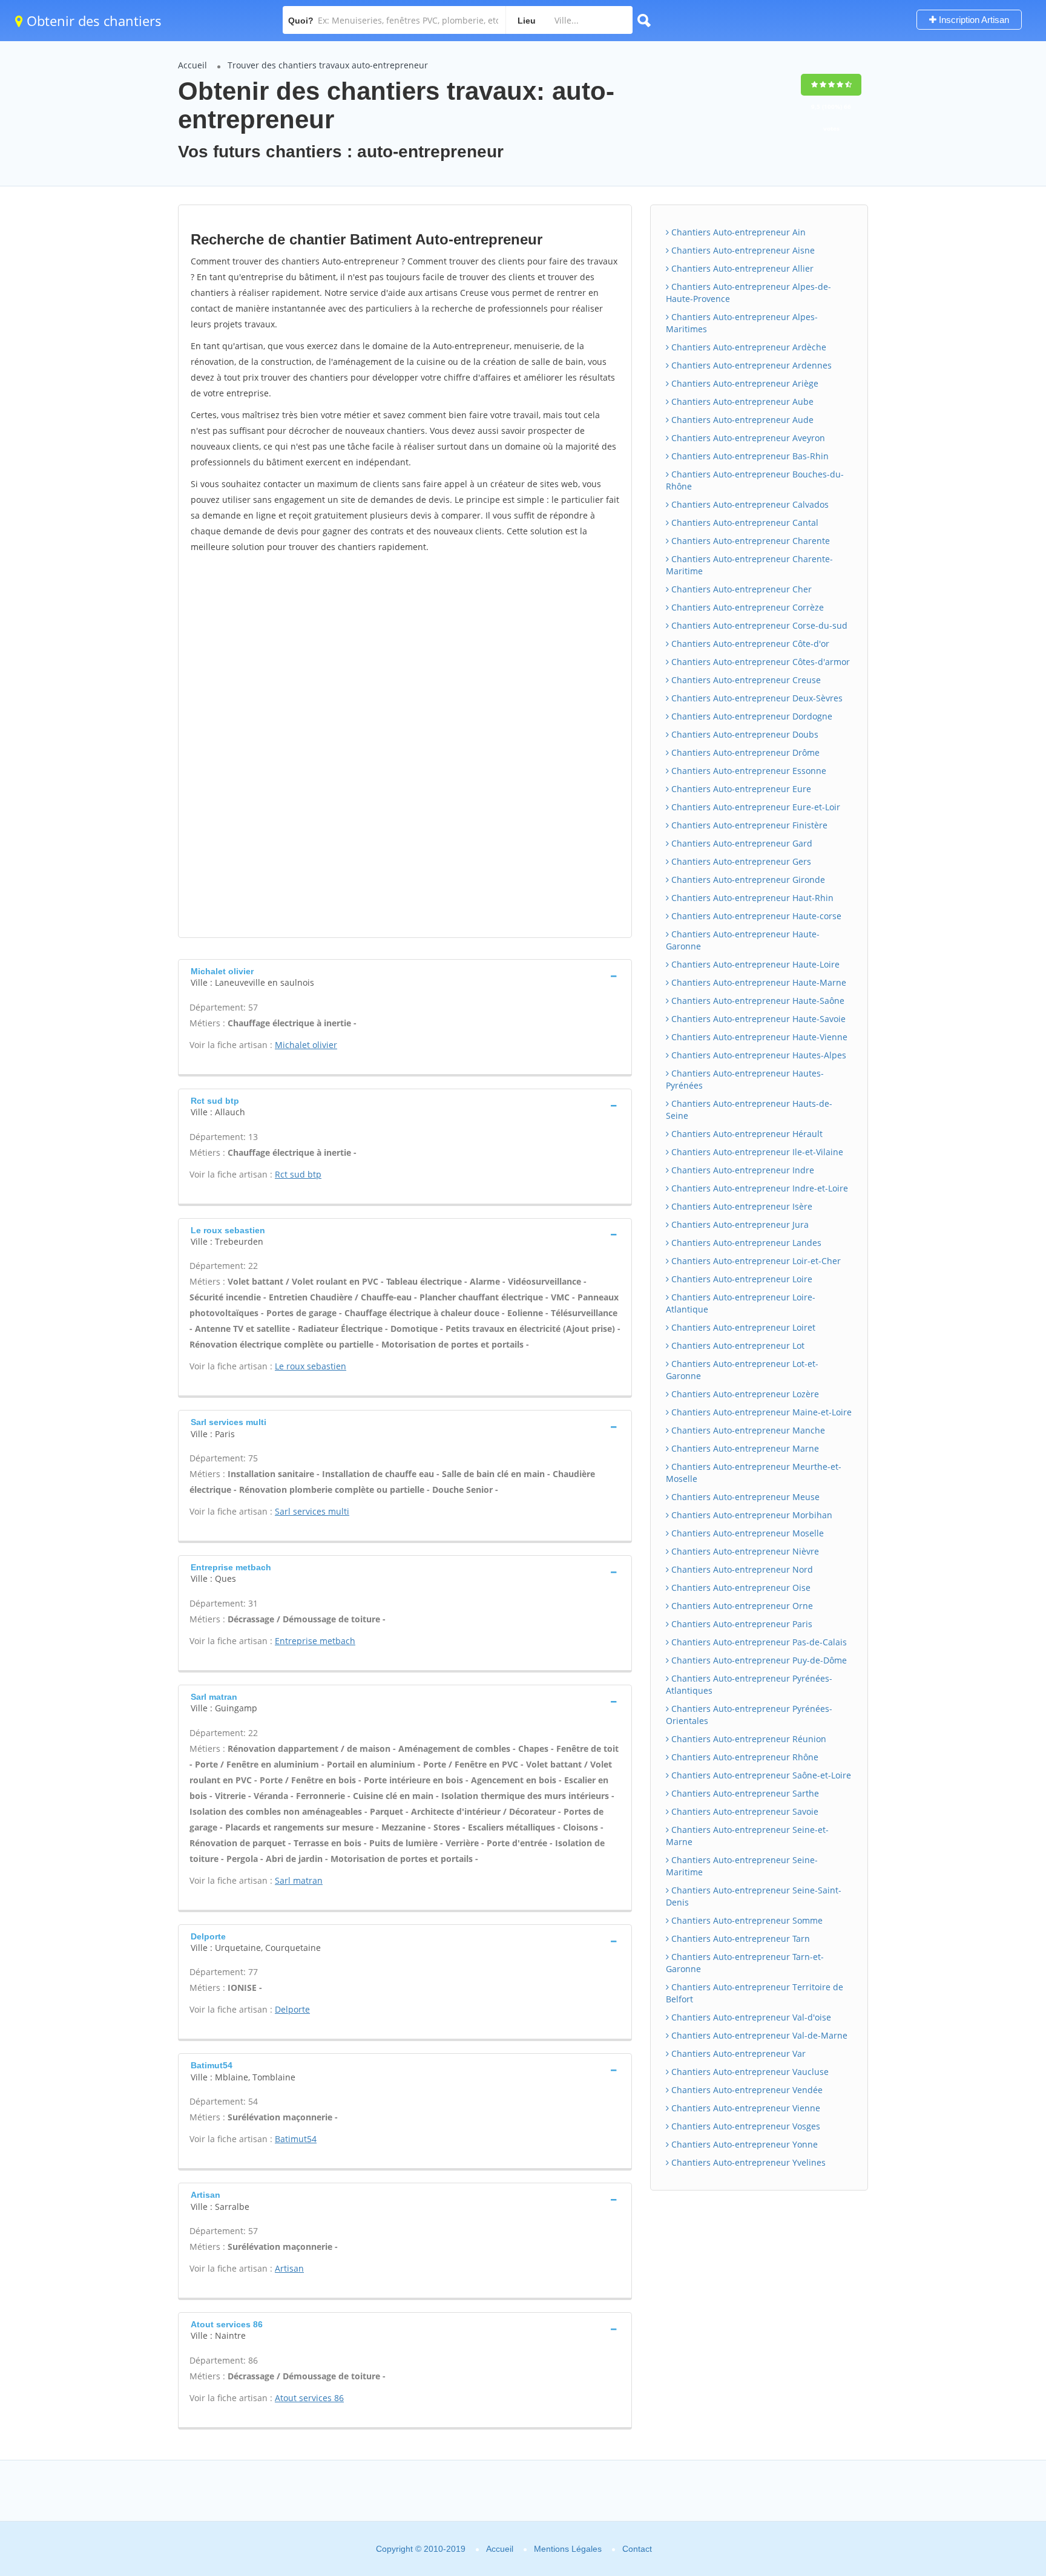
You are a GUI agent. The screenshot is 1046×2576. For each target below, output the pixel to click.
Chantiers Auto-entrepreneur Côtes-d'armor (759, 662)
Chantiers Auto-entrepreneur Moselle (746, 1533)
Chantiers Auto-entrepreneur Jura (739, 1224)
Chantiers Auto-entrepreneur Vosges (745, 2126)
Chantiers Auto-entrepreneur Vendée (746, 2090)
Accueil (192, 65)
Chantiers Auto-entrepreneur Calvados (749, 504)
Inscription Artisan (973, 20)
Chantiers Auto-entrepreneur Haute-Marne (758, 982)
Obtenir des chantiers (92, 21)
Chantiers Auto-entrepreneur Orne (741, 1606)
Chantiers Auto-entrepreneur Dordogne (751, 716)
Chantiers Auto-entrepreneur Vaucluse (749, 2072)
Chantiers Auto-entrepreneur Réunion (748, 1739)
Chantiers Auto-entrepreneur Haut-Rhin (751, 898)
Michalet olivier (306, 1045)
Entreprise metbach (315, 1641)
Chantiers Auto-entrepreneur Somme (746, 1920)
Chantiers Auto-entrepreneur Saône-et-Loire (760, 1775)
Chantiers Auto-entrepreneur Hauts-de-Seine (749, 1109)
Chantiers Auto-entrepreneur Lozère (744, 1394)
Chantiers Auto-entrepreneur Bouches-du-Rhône (755, 480)
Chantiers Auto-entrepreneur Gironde (747, 880)
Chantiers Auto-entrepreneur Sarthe (744, 1793)
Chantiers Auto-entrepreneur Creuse (745, 680)
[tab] (405, 976)
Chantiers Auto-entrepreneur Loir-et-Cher (755, 1261)
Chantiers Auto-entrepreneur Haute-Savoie (757, 1019)
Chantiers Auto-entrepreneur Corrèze (746, 607)
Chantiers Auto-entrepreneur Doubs (744, 734)
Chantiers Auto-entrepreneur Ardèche (748, 347)
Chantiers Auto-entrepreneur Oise (740, 1588)
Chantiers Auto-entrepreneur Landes (745, 1243)
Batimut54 (296, 2139)
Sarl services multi (312, 1511)
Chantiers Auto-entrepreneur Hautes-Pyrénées (745, 1079)
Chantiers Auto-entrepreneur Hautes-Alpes (758, 1055)
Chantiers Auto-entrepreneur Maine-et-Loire (760, 1412)
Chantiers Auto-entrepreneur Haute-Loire (754, 964)
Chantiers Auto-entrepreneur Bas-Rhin (749, 456)
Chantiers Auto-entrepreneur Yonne (743, 2144)
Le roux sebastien (311, 1366)
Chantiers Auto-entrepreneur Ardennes (750, 365)
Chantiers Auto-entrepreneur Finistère (748, 825)
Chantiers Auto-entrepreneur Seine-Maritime (742, 1866)
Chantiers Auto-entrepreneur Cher (740, 589)
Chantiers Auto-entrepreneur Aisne (742, 250)
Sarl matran (299, 1880)
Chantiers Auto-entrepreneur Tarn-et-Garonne (745, 1963)
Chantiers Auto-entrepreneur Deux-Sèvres (756, 698)
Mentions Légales (568, 2549)
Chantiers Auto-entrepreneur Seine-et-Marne (747, 1836)
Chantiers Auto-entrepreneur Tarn (739, 1939)
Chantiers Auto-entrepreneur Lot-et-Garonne (742, 1370)
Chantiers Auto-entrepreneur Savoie (744, 1811)
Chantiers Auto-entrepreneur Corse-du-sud (758, 625)
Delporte (292, 2009)
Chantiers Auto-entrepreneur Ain (737, 232)
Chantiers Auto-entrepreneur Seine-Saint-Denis (754, 1896)
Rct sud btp (298, 1174)
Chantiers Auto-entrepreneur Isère (741, 1206)
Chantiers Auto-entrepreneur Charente (749, 541)
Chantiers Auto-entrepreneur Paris (741, 1624)
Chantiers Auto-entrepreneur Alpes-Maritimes (742, 323)
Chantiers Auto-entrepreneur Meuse (744, 1497)
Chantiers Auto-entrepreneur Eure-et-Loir (755, 807)
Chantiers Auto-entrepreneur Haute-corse (755, 916)
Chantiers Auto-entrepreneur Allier (741, 268)
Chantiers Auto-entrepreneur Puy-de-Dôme (758, 1660)
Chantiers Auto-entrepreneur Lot (737, 1345)
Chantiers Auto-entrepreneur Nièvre (744, 1551)
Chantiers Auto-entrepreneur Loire (741, 1279)
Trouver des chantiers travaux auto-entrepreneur (328, 65)
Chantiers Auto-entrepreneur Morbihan (751, 1515)
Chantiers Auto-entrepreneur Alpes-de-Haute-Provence (748, 293)
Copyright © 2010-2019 (421, 2549)
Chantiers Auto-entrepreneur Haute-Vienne (758, 1037)
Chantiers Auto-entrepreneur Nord (741, 1569)
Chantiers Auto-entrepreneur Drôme (744, 752)
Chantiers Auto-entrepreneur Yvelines (747, 2162)
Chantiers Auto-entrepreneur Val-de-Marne (758, 2035)
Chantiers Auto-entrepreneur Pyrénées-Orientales (749, 1715)
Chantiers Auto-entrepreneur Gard (741, 843)
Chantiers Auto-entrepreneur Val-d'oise (750, 2017)
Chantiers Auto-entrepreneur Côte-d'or (749, 644)
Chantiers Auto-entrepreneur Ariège (744, 383)
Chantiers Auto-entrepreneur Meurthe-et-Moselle (754, 1473)
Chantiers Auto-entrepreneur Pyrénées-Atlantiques (749, 1684)
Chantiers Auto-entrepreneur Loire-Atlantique (741, 1303)
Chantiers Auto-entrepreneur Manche (747, 1430)
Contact (637, 2549)
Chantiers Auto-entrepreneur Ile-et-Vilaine (756, 1152)
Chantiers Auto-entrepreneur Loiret (742, 1327)
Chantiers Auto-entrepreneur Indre (742, 1170)
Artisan (289, 2268)
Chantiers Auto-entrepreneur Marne (744, 1448)
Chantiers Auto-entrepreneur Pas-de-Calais (758, 1642)
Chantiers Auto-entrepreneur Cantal (744, 523)
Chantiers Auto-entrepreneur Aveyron (747, 438)
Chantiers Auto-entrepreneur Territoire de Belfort (755, 1993)
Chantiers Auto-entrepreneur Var (737, 2053)
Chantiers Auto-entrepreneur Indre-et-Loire (758, 1188)
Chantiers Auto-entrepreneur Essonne (748, 771)
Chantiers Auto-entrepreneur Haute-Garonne (743, 940)
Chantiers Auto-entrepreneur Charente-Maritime (749, 565)
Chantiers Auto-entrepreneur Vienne (745, 2108)
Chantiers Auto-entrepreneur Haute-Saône (757, 1001)
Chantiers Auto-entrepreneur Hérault (746, 1134)
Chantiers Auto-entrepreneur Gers (740, 861)
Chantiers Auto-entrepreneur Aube (741, 401)
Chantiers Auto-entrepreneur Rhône (744, 1757)
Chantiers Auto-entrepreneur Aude (741, 420)
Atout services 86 (309, 2398)
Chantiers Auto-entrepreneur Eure (740, 789)
